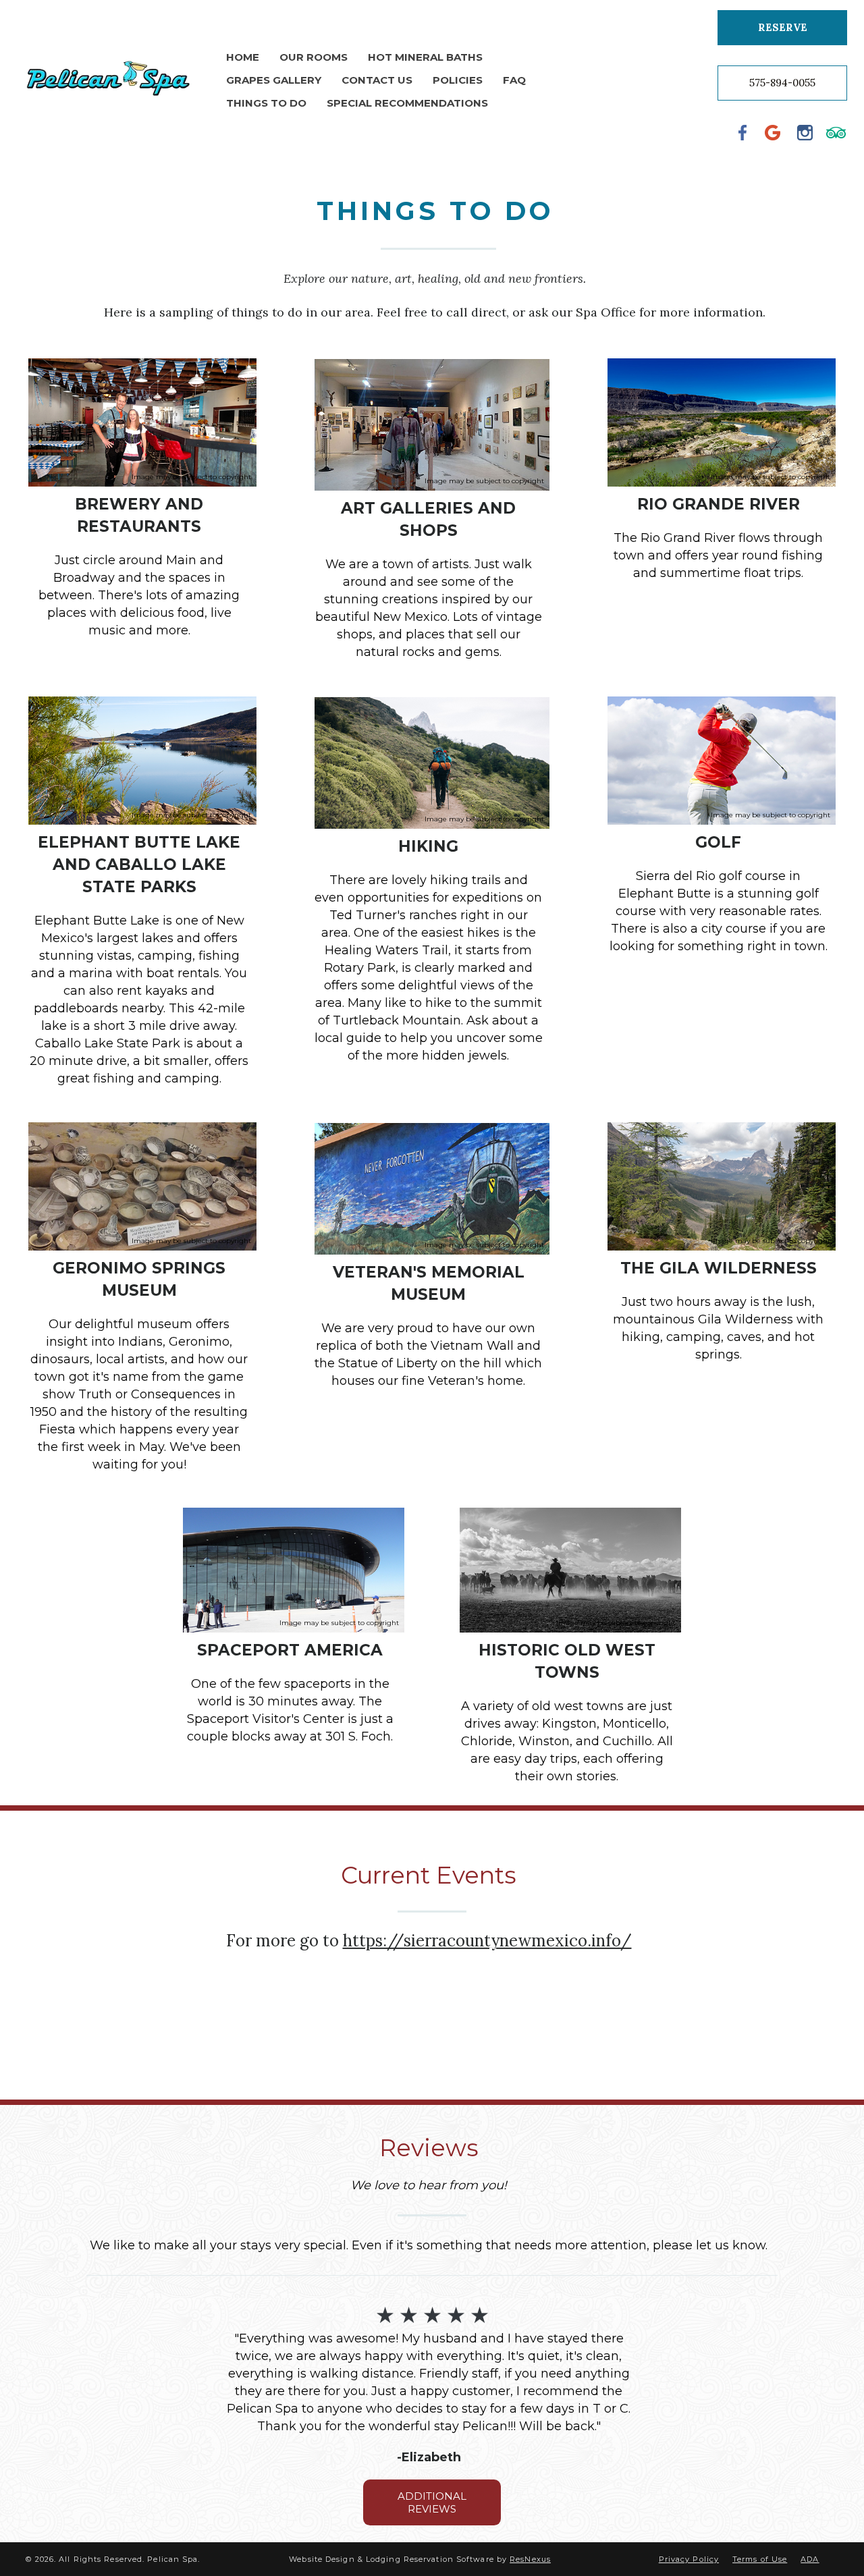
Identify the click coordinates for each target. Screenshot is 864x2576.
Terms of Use (760, 2559)
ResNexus (530, 2559)
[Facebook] (743, 132)
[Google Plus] (774, 132)
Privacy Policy (689, 2559)
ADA (810, 2559)
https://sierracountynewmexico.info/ (487, 1941)
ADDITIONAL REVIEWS (432, 2502)
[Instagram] (805, 132)
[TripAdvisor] (836, 132)
